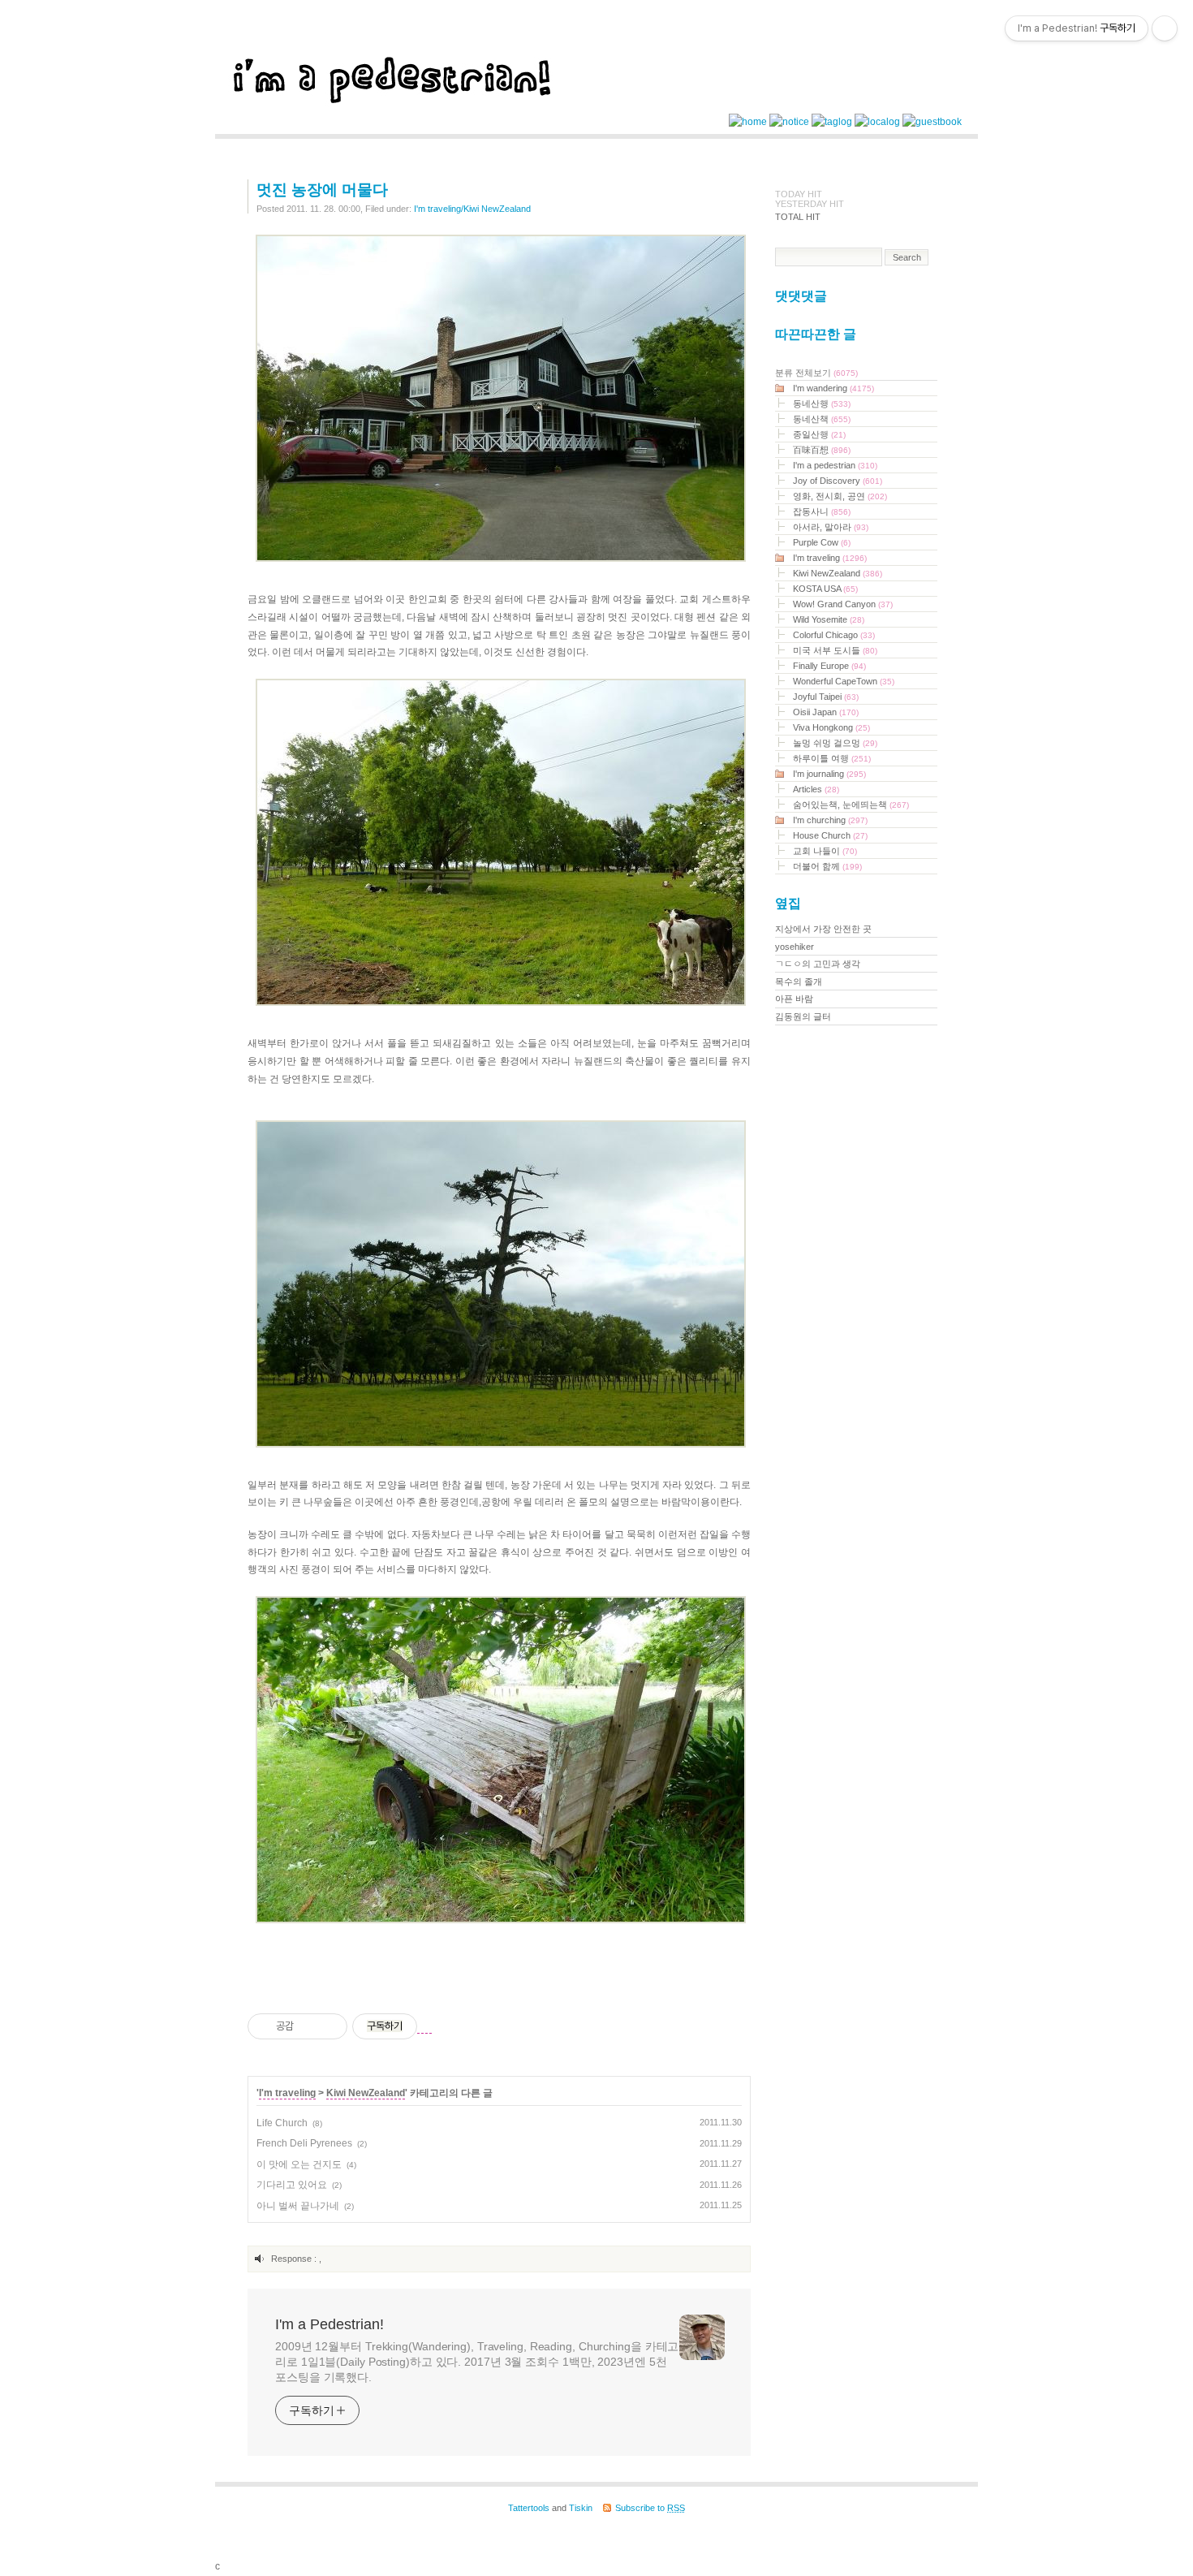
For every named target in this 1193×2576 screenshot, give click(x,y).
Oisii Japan (826, 712)
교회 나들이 (825, 851)
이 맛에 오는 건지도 (299, 2164)
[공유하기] (309, 2026)
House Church (830, 835)
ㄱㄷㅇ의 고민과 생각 (818, 964)
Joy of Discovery (838, 481)
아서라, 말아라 (831, 527)
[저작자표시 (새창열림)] (424, 2027)
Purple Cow (822, 542)
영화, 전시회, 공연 (840, 496)
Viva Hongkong (831, 727)
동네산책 (822, 419)
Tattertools (529, 2508)
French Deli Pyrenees (304, 2143)
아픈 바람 (794, 999)
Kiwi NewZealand (366, 2093)
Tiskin (581, 2508)
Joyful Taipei (826, 697)
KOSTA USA (825, 589)
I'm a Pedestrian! (329, 2324)
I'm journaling (829, 774)
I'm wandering (833, 388)
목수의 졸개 (799, 982)
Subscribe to (650, 2508)
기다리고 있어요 (292, 2185)
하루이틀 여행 (832, 758)
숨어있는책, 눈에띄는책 (851, 805)
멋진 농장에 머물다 (322, 190)
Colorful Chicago (834, 635)
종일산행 (819, 434)
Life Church (282, 2123)
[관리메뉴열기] (1165, 28)
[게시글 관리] (329, 2026)
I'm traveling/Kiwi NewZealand (472, 209)
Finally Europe (829, 666)
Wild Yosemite (829, 619)
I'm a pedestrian (835, 465)
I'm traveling (287, 2093)
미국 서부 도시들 (835, 650)
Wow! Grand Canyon (843, 604)
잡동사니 (822, 511)
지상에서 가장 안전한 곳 (823, 929)
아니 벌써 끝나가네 (298, 2206)
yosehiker (795, 947)
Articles (816, 789)
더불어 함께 (827, 866)
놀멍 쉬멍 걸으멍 (835, 743)
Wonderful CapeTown (844, 681)
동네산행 (822, 403)
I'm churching (830, 820)
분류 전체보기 (816, 373)
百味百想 (822, 450)
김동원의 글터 (803, 1016)
